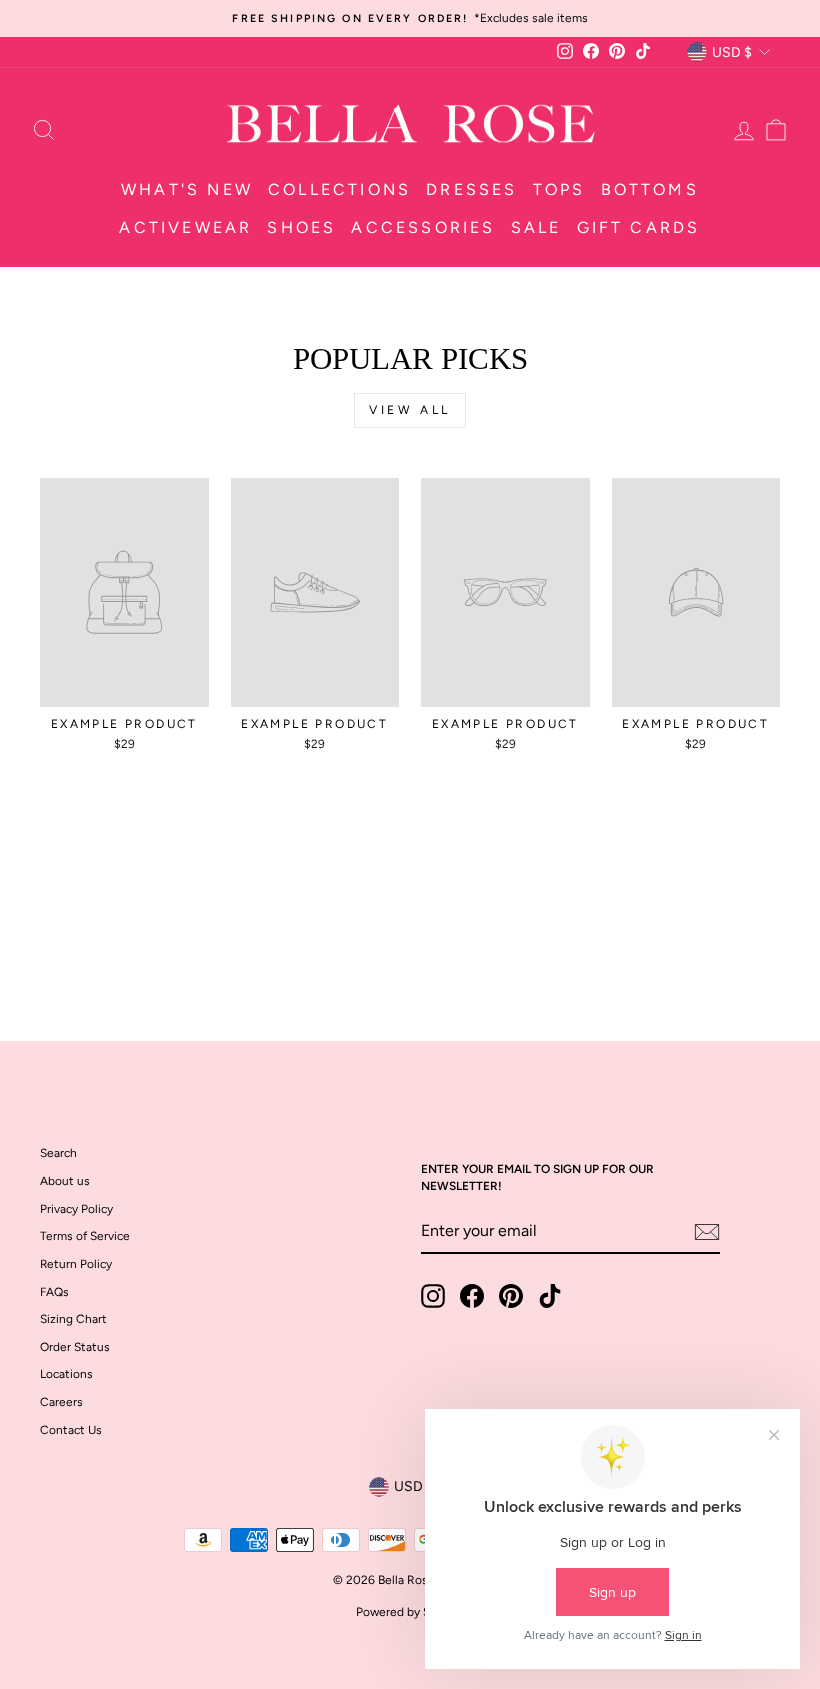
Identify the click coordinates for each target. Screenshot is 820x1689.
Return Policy (76, 1264)
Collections (339, 189)
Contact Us (71, 1430)
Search (58, 1153)
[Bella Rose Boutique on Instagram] (433, 1296)
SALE (536, 227)
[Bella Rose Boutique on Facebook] (472, 1296)
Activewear (185, 227)
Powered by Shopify (410, 1612)
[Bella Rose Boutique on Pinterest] (511, 1296)
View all (410, 410)
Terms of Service (85, 1236)
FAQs (54, 1292)
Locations (66, 1374)
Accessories (423, 227)
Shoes (301, 227)
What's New (187, 189)
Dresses (471, 189)
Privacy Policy (76, 1209)
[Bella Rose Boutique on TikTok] (550, 1296)
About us (65, 1181)
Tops (559, 189)
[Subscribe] (707, 1232)
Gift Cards (639, 227)
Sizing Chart (73, 1319)
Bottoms (650, 189)
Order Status (75, 1347)
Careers (61, 1402)
